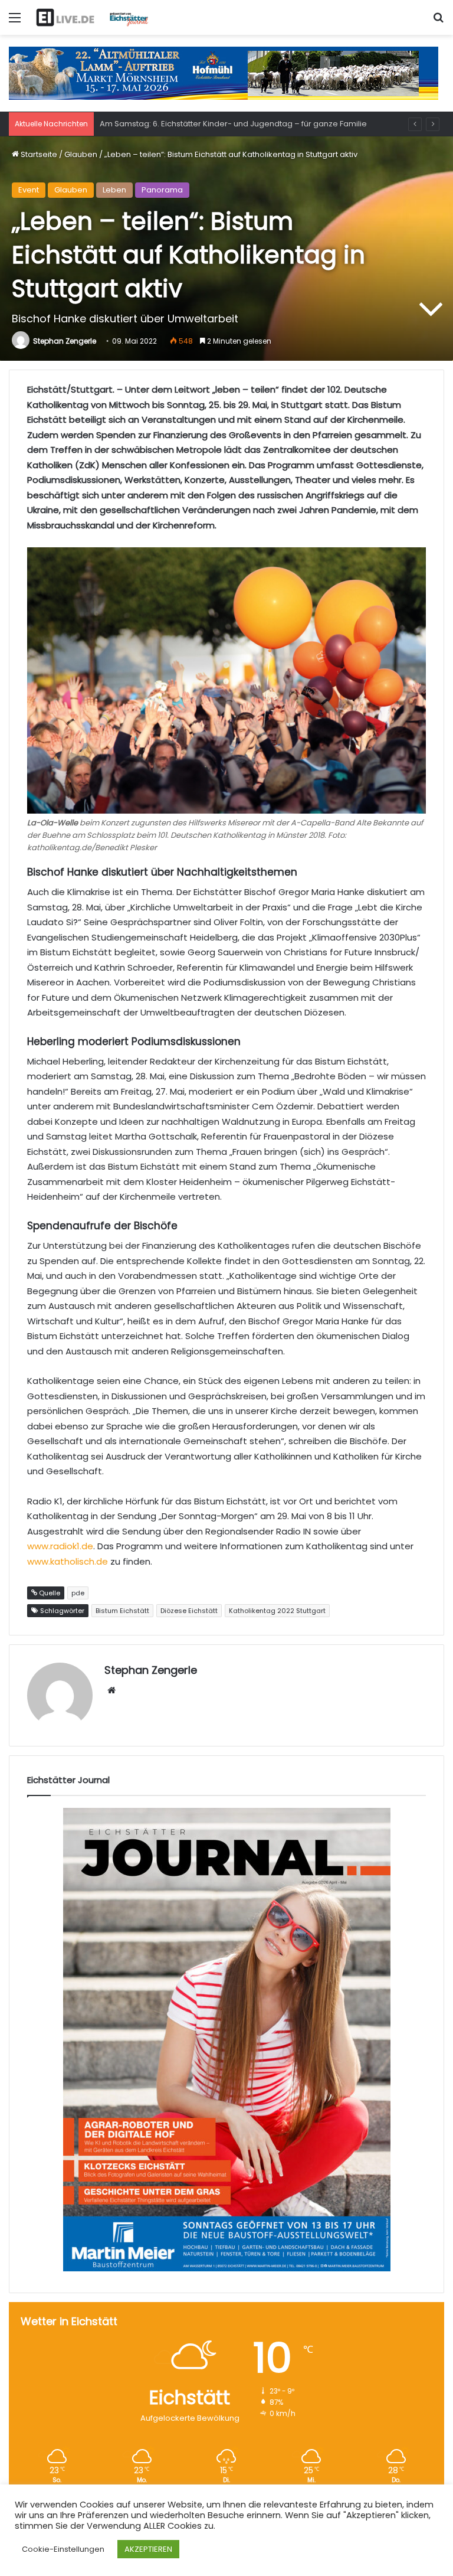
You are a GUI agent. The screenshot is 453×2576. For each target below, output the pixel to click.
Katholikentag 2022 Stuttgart (277, 1611)
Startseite (38, 154)
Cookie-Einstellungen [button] (63, 2549)
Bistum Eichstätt (122, 1611)
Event (29, 190)
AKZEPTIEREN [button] (148, 2549)
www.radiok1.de (60, 1546)
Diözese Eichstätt (189, 1611)
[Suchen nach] (438, 22)
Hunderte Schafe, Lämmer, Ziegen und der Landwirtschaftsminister (227, 124)
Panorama (162, 190)
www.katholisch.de (68, 1561)
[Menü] (15, 22)
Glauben (81, 154)
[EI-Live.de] (92, 17)
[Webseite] (111, 1690)
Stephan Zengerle (65, 341)
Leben (114, 190)
